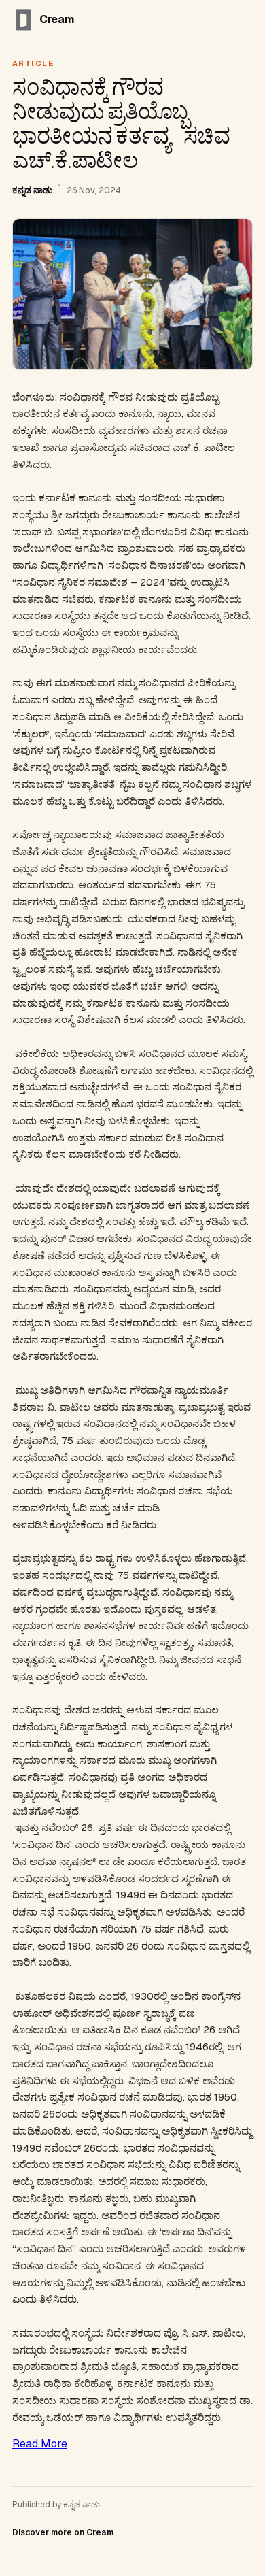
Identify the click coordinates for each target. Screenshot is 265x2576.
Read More (40, 2444)
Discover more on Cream (63, 2532)
